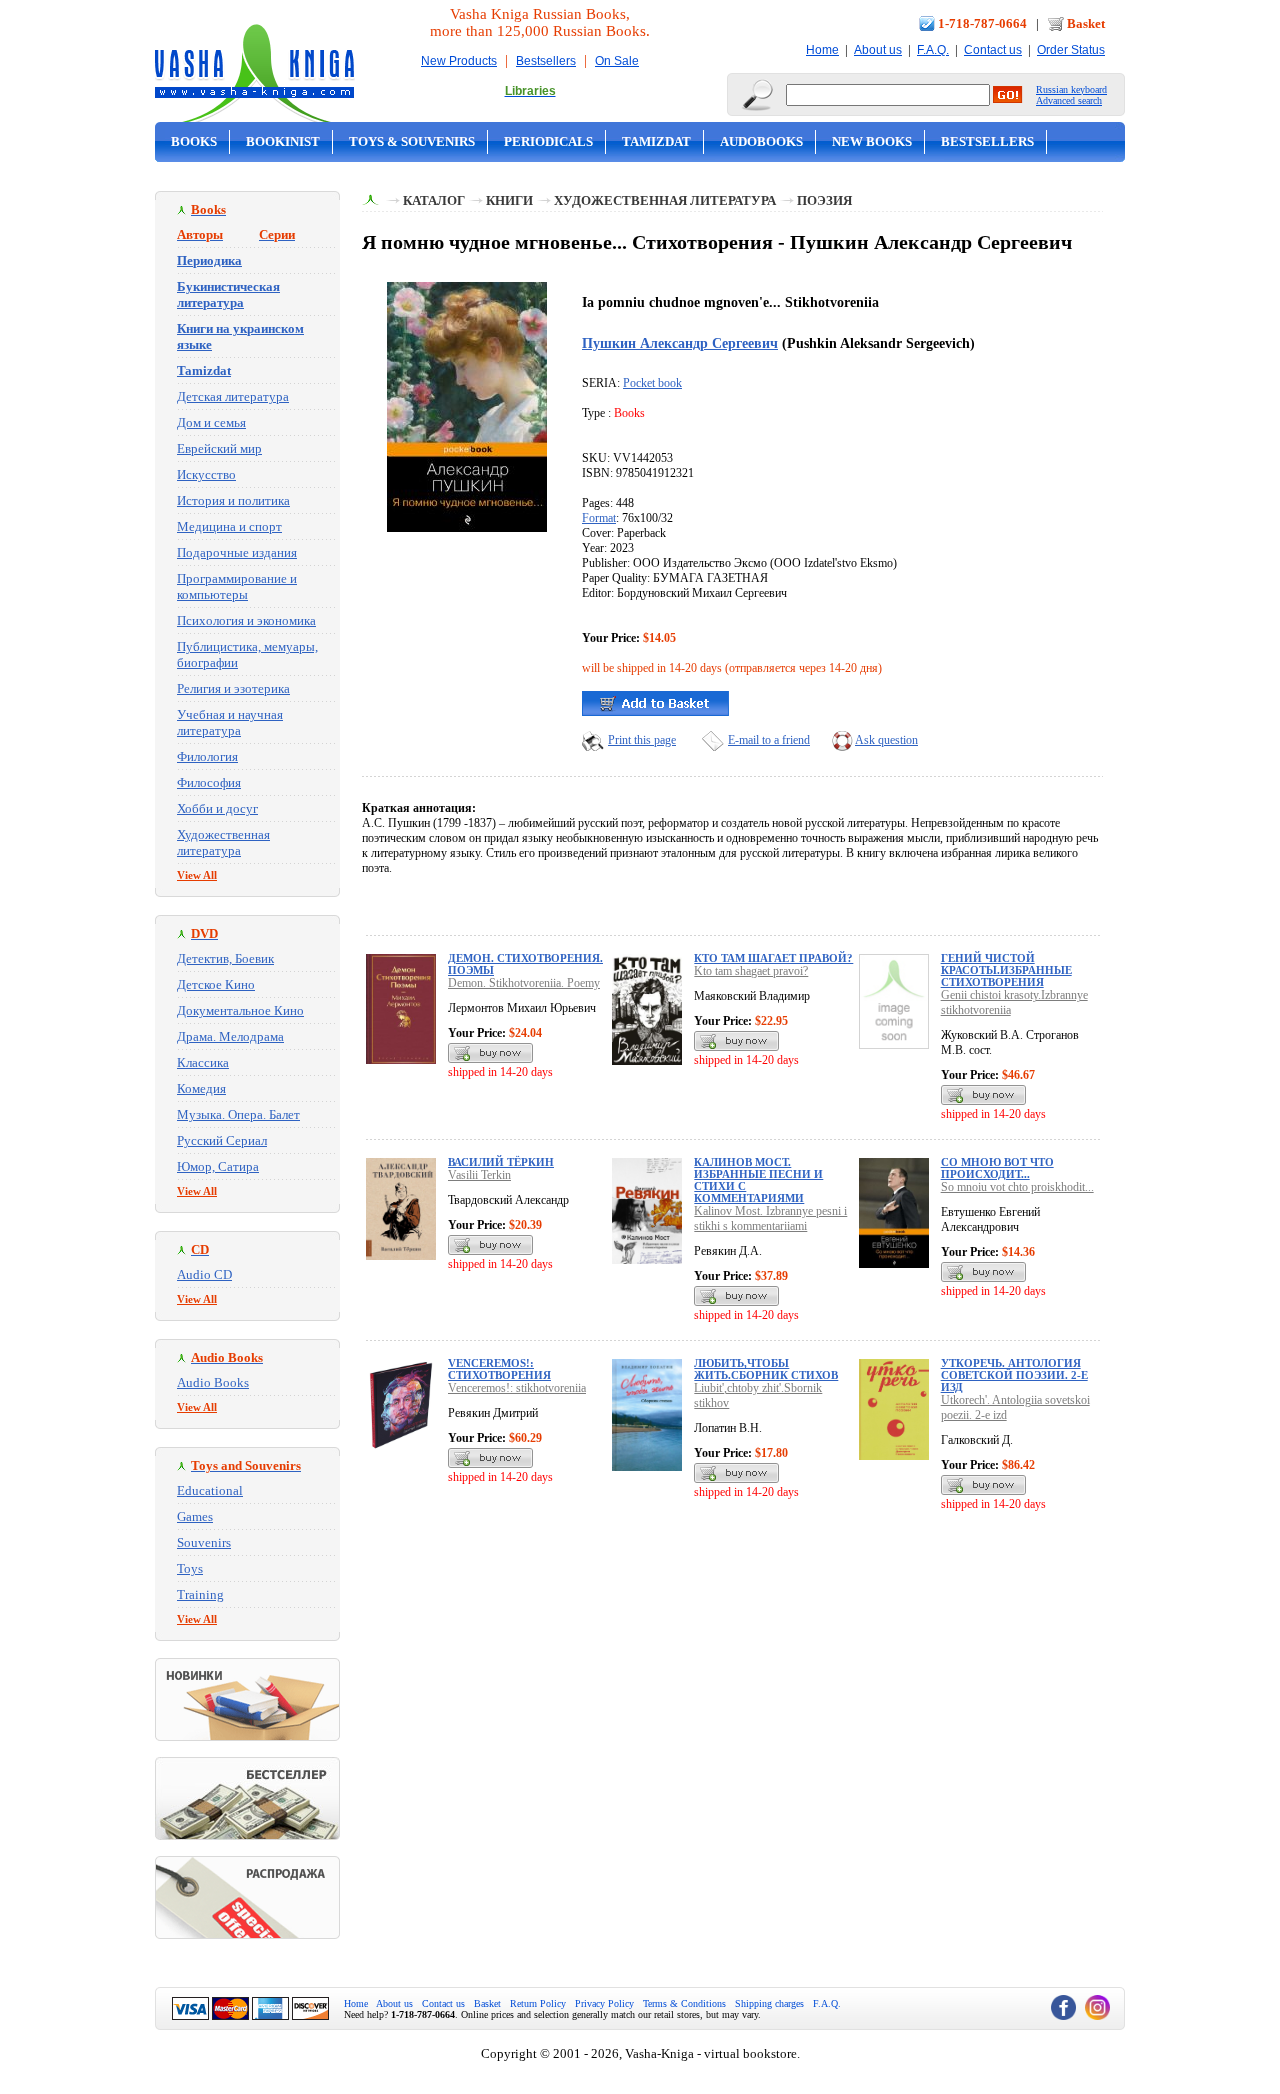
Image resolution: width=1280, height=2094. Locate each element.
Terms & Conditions (684, 2003)
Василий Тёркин (501, 1162)
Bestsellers (546, 61)
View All (197, 875)
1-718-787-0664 (982, 23)
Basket (1086, 23)
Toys (190, 1568)
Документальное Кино (240, 1010)
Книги (509, 200)
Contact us (993, 50)
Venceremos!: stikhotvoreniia (517, 1388)
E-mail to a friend (769, 740)
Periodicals (548, 141)
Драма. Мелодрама (230, 1036)
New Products (459, 61)
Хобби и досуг (217, 808)
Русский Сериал (222, 1140)
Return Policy (538, 2003)
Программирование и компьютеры (237, 586)
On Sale (617, 61)
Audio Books (213, 1382)
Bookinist (283, 141)
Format (599, 518)
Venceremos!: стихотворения (499, 1369)
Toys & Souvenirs (412, 141)
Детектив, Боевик (225, 958)
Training (200, 1594)
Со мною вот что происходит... (997, 1168)
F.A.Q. (933, 50)
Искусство (206, 474)
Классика (203, 1062)
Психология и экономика (246, 620)
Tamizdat (656, 141)
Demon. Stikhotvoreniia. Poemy (524, 983)
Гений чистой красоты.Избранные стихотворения (1006, 970)
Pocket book (652, 383)
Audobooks (761, 141)
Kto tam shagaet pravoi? (751, 971)
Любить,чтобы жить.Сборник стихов (766, 1369)
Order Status (1071, 50)
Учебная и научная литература (230, 722)
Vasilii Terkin (479, 1175)
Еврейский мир (219, 448)
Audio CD (204, 1274)
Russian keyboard (1071, 89)
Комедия (201, 1088)
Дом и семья (211, 422)
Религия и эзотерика (233, 688)
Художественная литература (223, 842)
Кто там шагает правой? (773, 958)
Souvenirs (204, 1542)
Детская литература (233, 396)
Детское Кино (216, 984)
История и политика (233, 500)
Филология (207, 756)
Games (195, 1516)
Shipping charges (769, 2003)
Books (194, 141)
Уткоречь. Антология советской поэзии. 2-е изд (1014, 1375)
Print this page (642, 740)
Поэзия (824, 200)
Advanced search (1069, 100)
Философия (209, 782)
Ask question (886, 740)
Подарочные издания (237, 552)
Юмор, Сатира (218, 1166)
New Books (872, 141)
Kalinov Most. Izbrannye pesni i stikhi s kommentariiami (770, 1218)
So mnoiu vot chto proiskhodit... (1017, 1187)
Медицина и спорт (229, 526)
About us (878, 50)
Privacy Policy (604, 2003)
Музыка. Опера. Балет (238, 1114)
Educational (210, 1490)
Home (822, 50)
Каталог (434, 200)
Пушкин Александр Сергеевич (680, 343)
